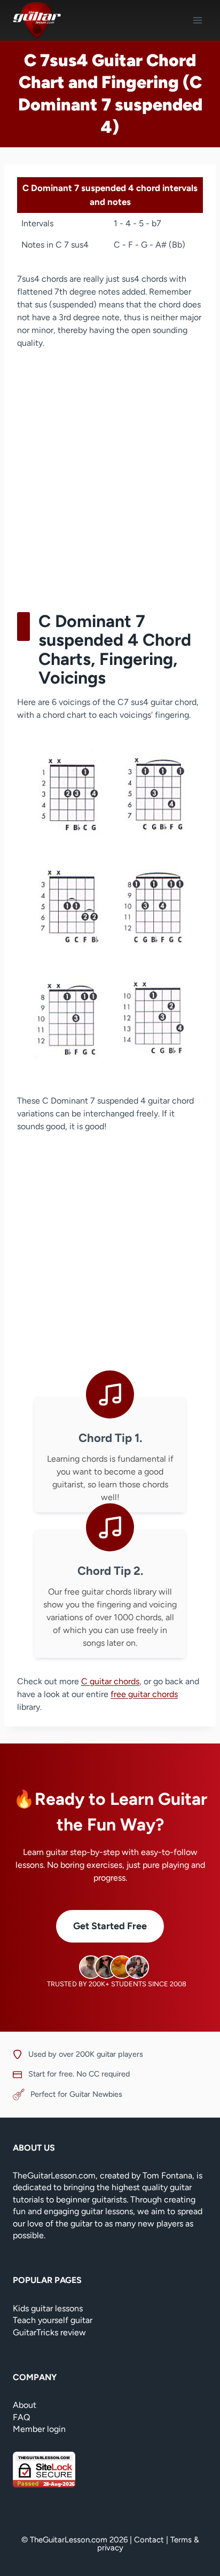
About (25, 2405)
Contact (149, 2540)
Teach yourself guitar (53, 2320)
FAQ (21, 2417)
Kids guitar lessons (48, 2308)
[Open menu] (197, 20)
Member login (39, 2429)
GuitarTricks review (49, 2332)
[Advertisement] (110, 477)
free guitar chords (144, 1694)
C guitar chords (110, 1681)
